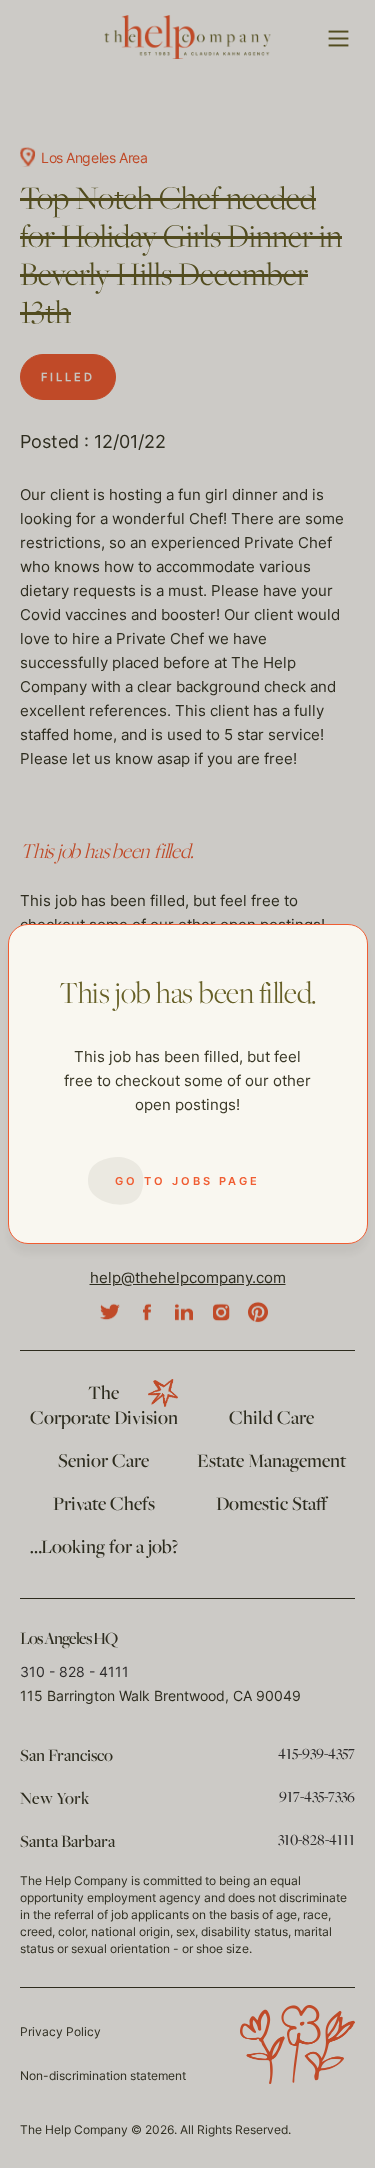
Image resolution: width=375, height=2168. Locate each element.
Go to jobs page (187, 1181)
